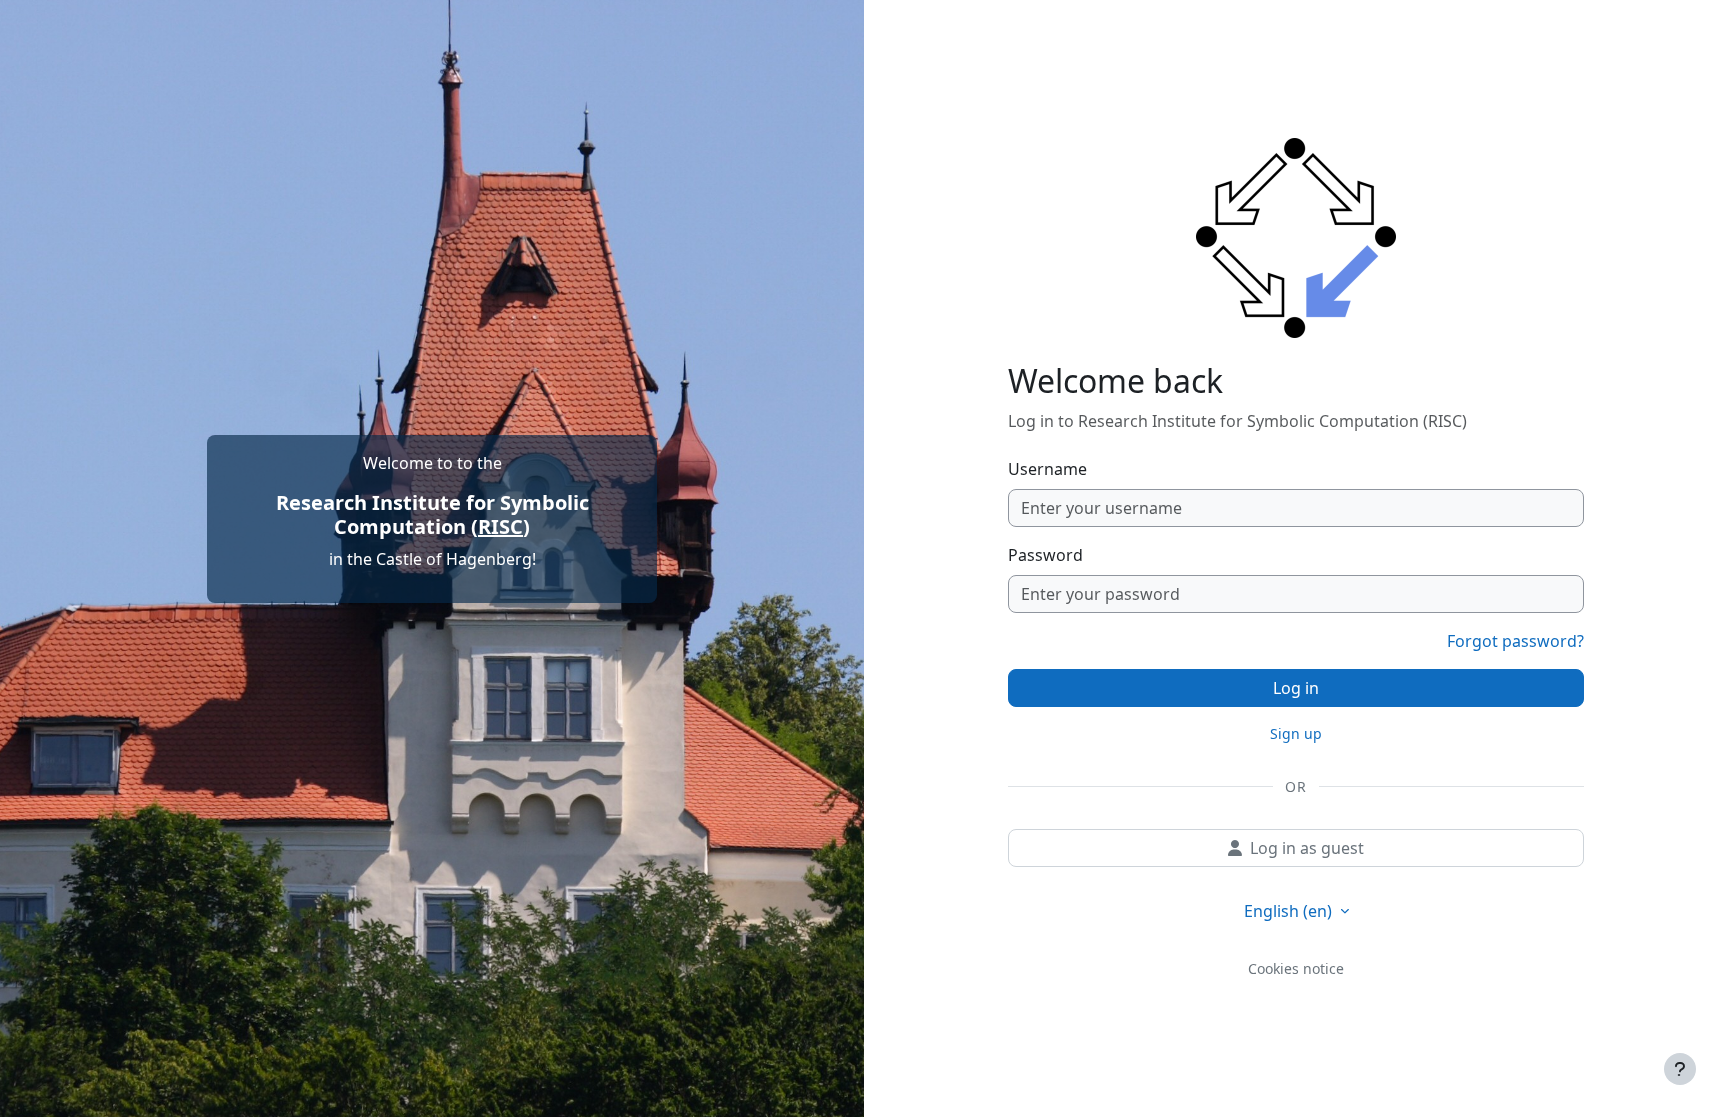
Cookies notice (1296, 968)
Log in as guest (1307, 848)
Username (1047, 469)
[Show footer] (1680, 1069)
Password (1045, 555)
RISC (500, 526)
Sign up (1296, 733)
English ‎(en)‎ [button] (1290, 911)
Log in (1296, 688)
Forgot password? (1515, 641)
